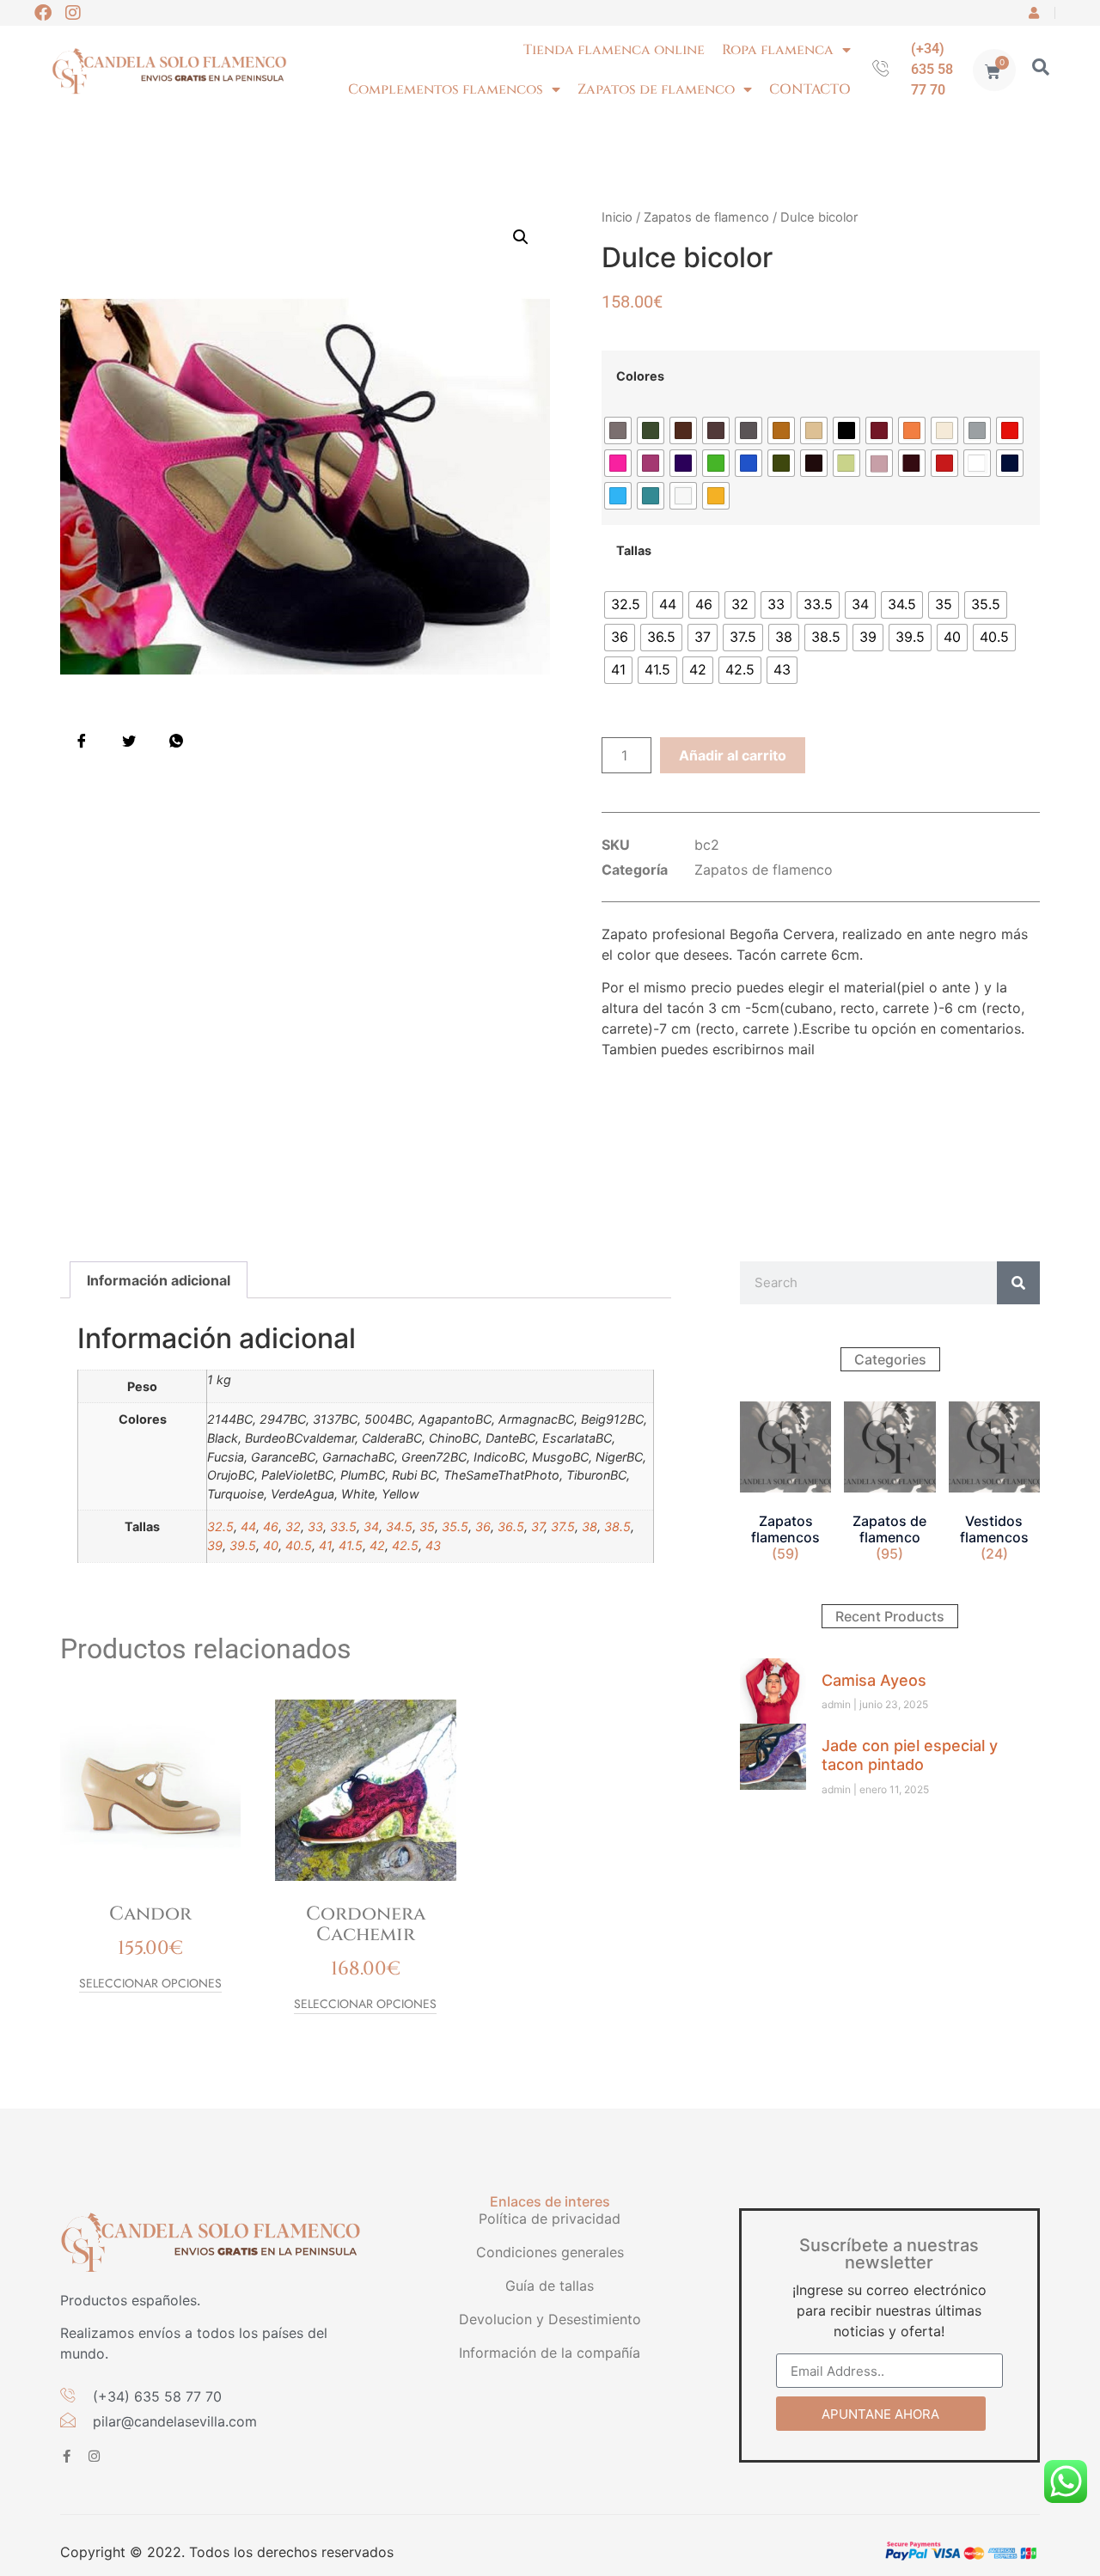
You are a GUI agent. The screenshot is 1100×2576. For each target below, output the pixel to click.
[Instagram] (73, 13)
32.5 (220, 1526)
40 (271, 1545)
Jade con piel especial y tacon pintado (910, 1755)
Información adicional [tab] (159, 1280)
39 (215, 1545)
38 (590, 1526)
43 (433, 1545)
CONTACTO (810, 89)
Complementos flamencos (446, 89)
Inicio (617, 217)
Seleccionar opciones (150, 1984)
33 (315, 1526)
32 (293, 1526)
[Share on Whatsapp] (176, 741)
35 (427, 1526)
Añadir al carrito (733, 755)
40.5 (299, 1545)
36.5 (511, 1526)
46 (271, 1526)
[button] (521, 237)
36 (483, 1526)
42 (377, 1545)
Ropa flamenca (778, 50)
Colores (640, 376)
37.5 (563, 1526)
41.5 (351, 1545)
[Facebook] (43, 13)
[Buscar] (1018, 1283)
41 (325, 1545)
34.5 (399, 1526)
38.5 (617, 1526)
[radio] (618, 430)
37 (538, 1526)
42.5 (405, 1545)
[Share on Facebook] (82, 741)
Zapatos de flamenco (656, 89)
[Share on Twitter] (129, 741)
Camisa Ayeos (874, 1680)
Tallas (634, 551)
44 (248, 1526)
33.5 (343, 1526)
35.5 (455, 1526)
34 (371, 1526)
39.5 (243, 1545)
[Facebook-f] (67, 2456)
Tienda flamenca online (614, 50)
